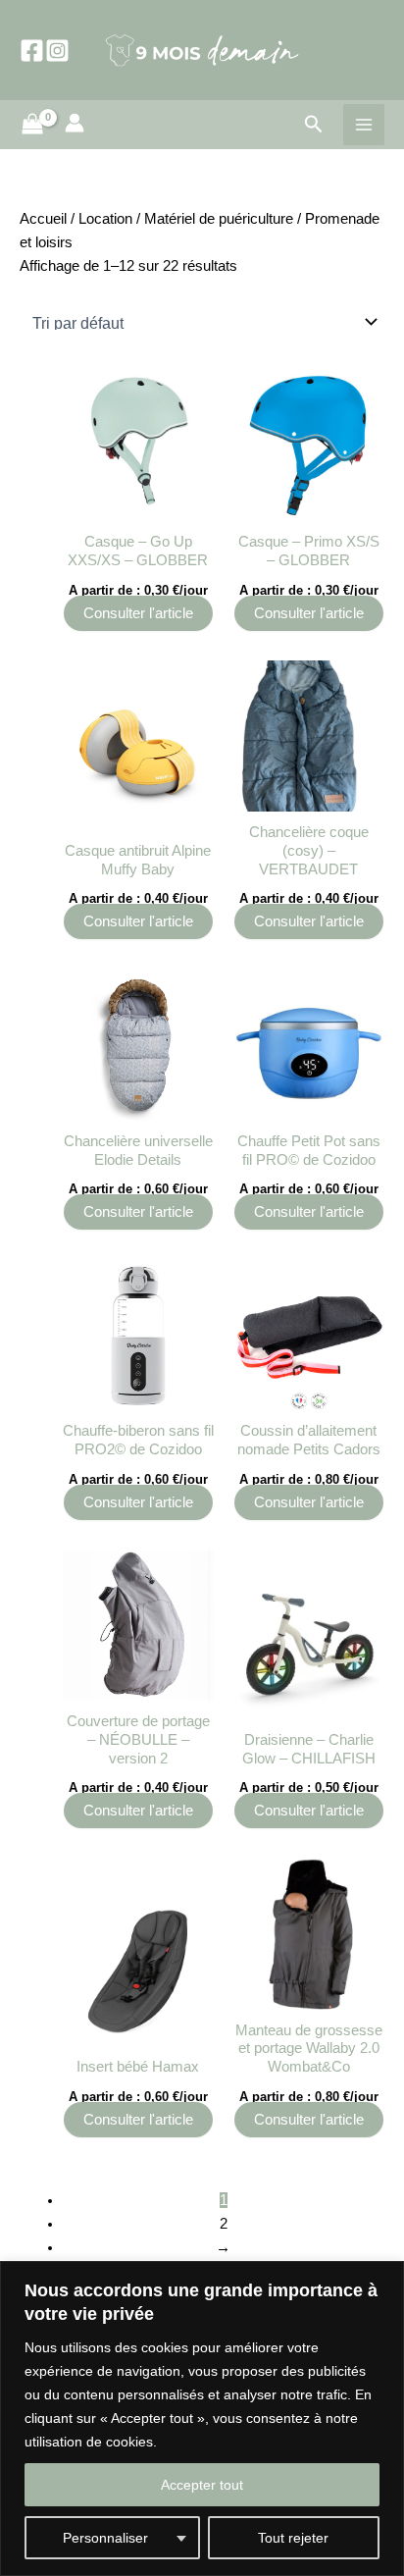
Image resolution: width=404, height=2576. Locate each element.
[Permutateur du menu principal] (364, 125)
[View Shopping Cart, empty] (32, 125)
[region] (202, 2418)
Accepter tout (202, 2485)
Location (105, 219)
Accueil (43, 219)
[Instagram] (57, 51)
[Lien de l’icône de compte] (75, 123)
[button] (314, 125)
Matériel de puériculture (219, 219)
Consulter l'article (138, 613)
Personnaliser (105, 2538)
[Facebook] (32, 51)
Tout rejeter (293, 2538)
